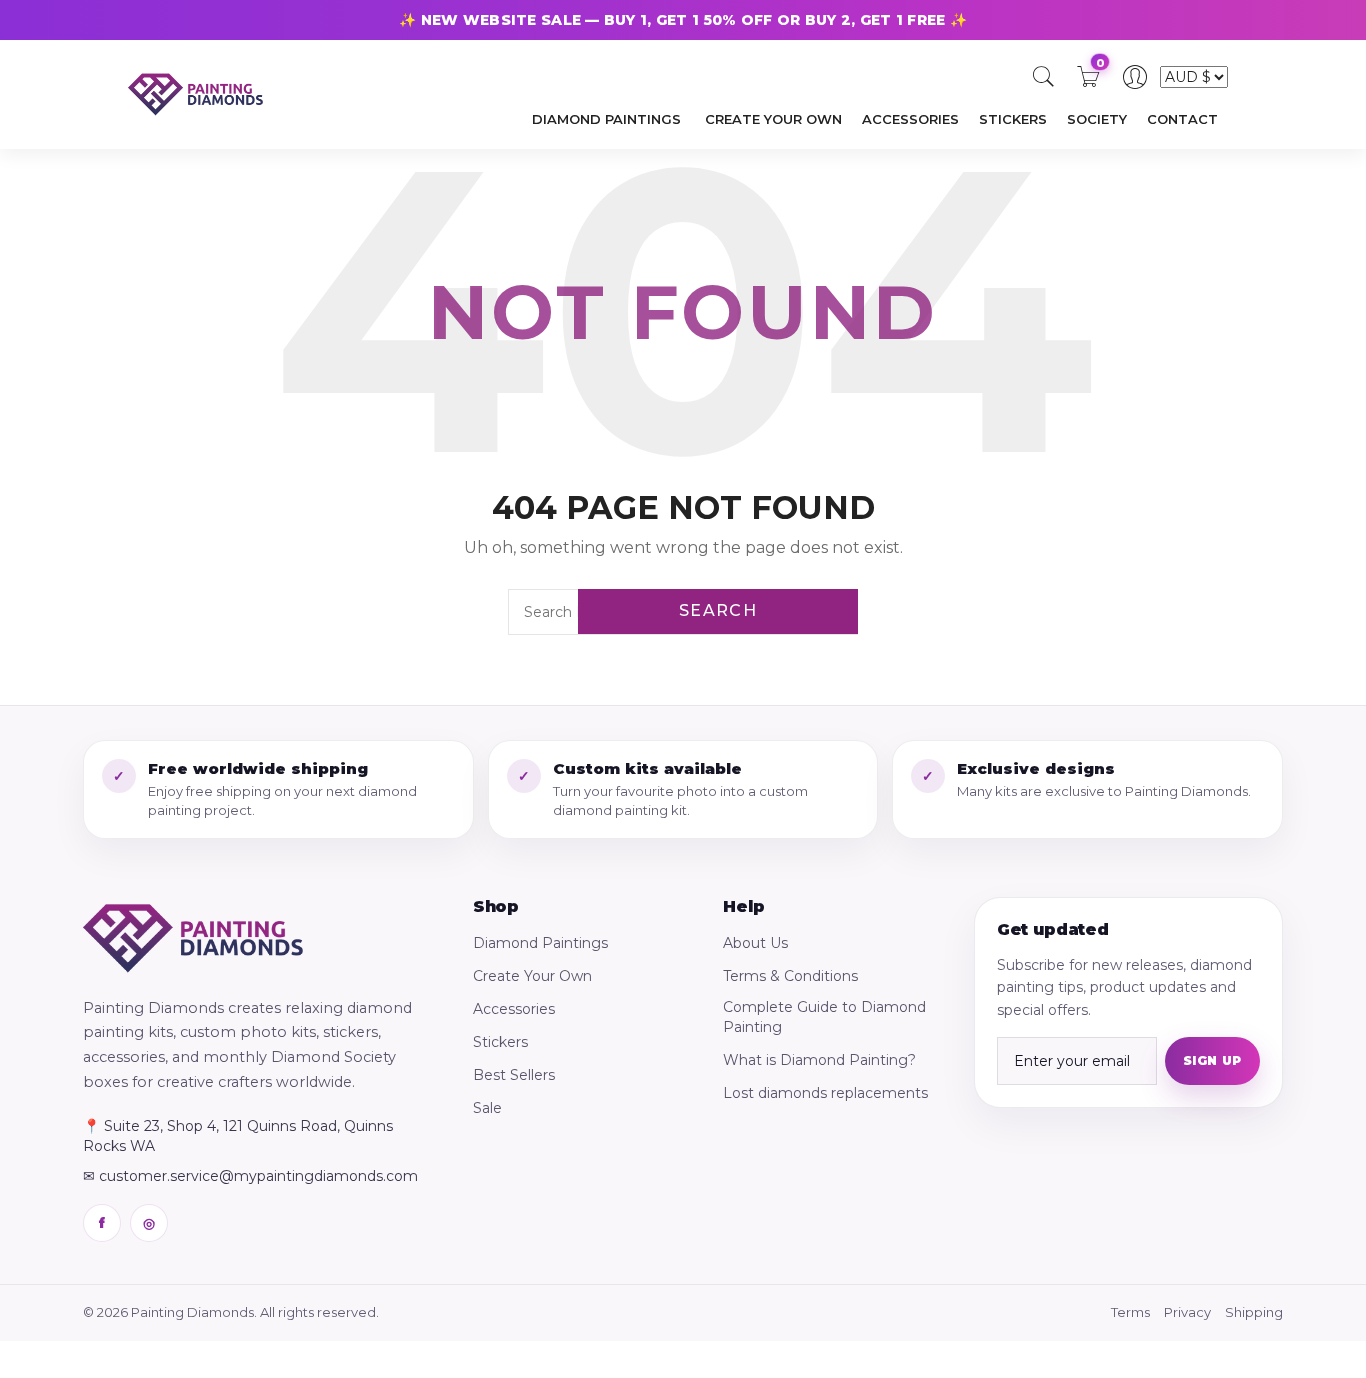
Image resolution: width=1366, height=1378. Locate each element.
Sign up (1212, 1060)
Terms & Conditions (790, 976)
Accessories (514, 1009)
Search (718, 610)
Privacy (1187, 1312)
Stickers (500, 1042)
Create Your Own (532, 976)
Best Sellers (514, 1075)
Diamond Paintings (540, 943)
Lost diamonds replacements (825, 1093)
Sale (487, 1108)
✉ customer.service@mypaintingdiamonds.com (250, 1176)
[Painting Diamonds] (193, 938)
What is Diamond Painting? (819, 1060)
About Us (755, 943)
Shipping (1254, 1312)
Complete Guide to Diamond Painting (824, 1017)
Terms (1130, 1312)
